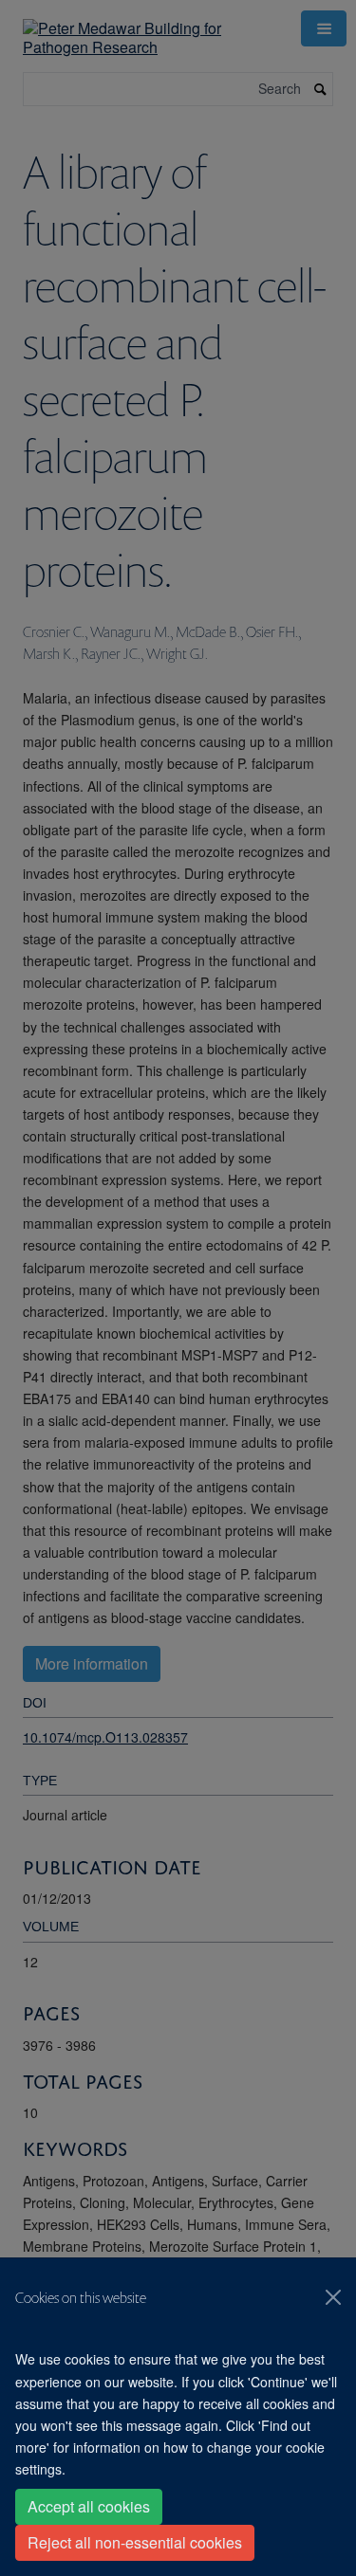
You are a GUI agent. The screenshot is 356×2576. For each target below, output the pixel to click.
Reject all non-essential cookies (135, 2542)
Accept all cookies (89, 2506)
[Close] (333, 2297)
